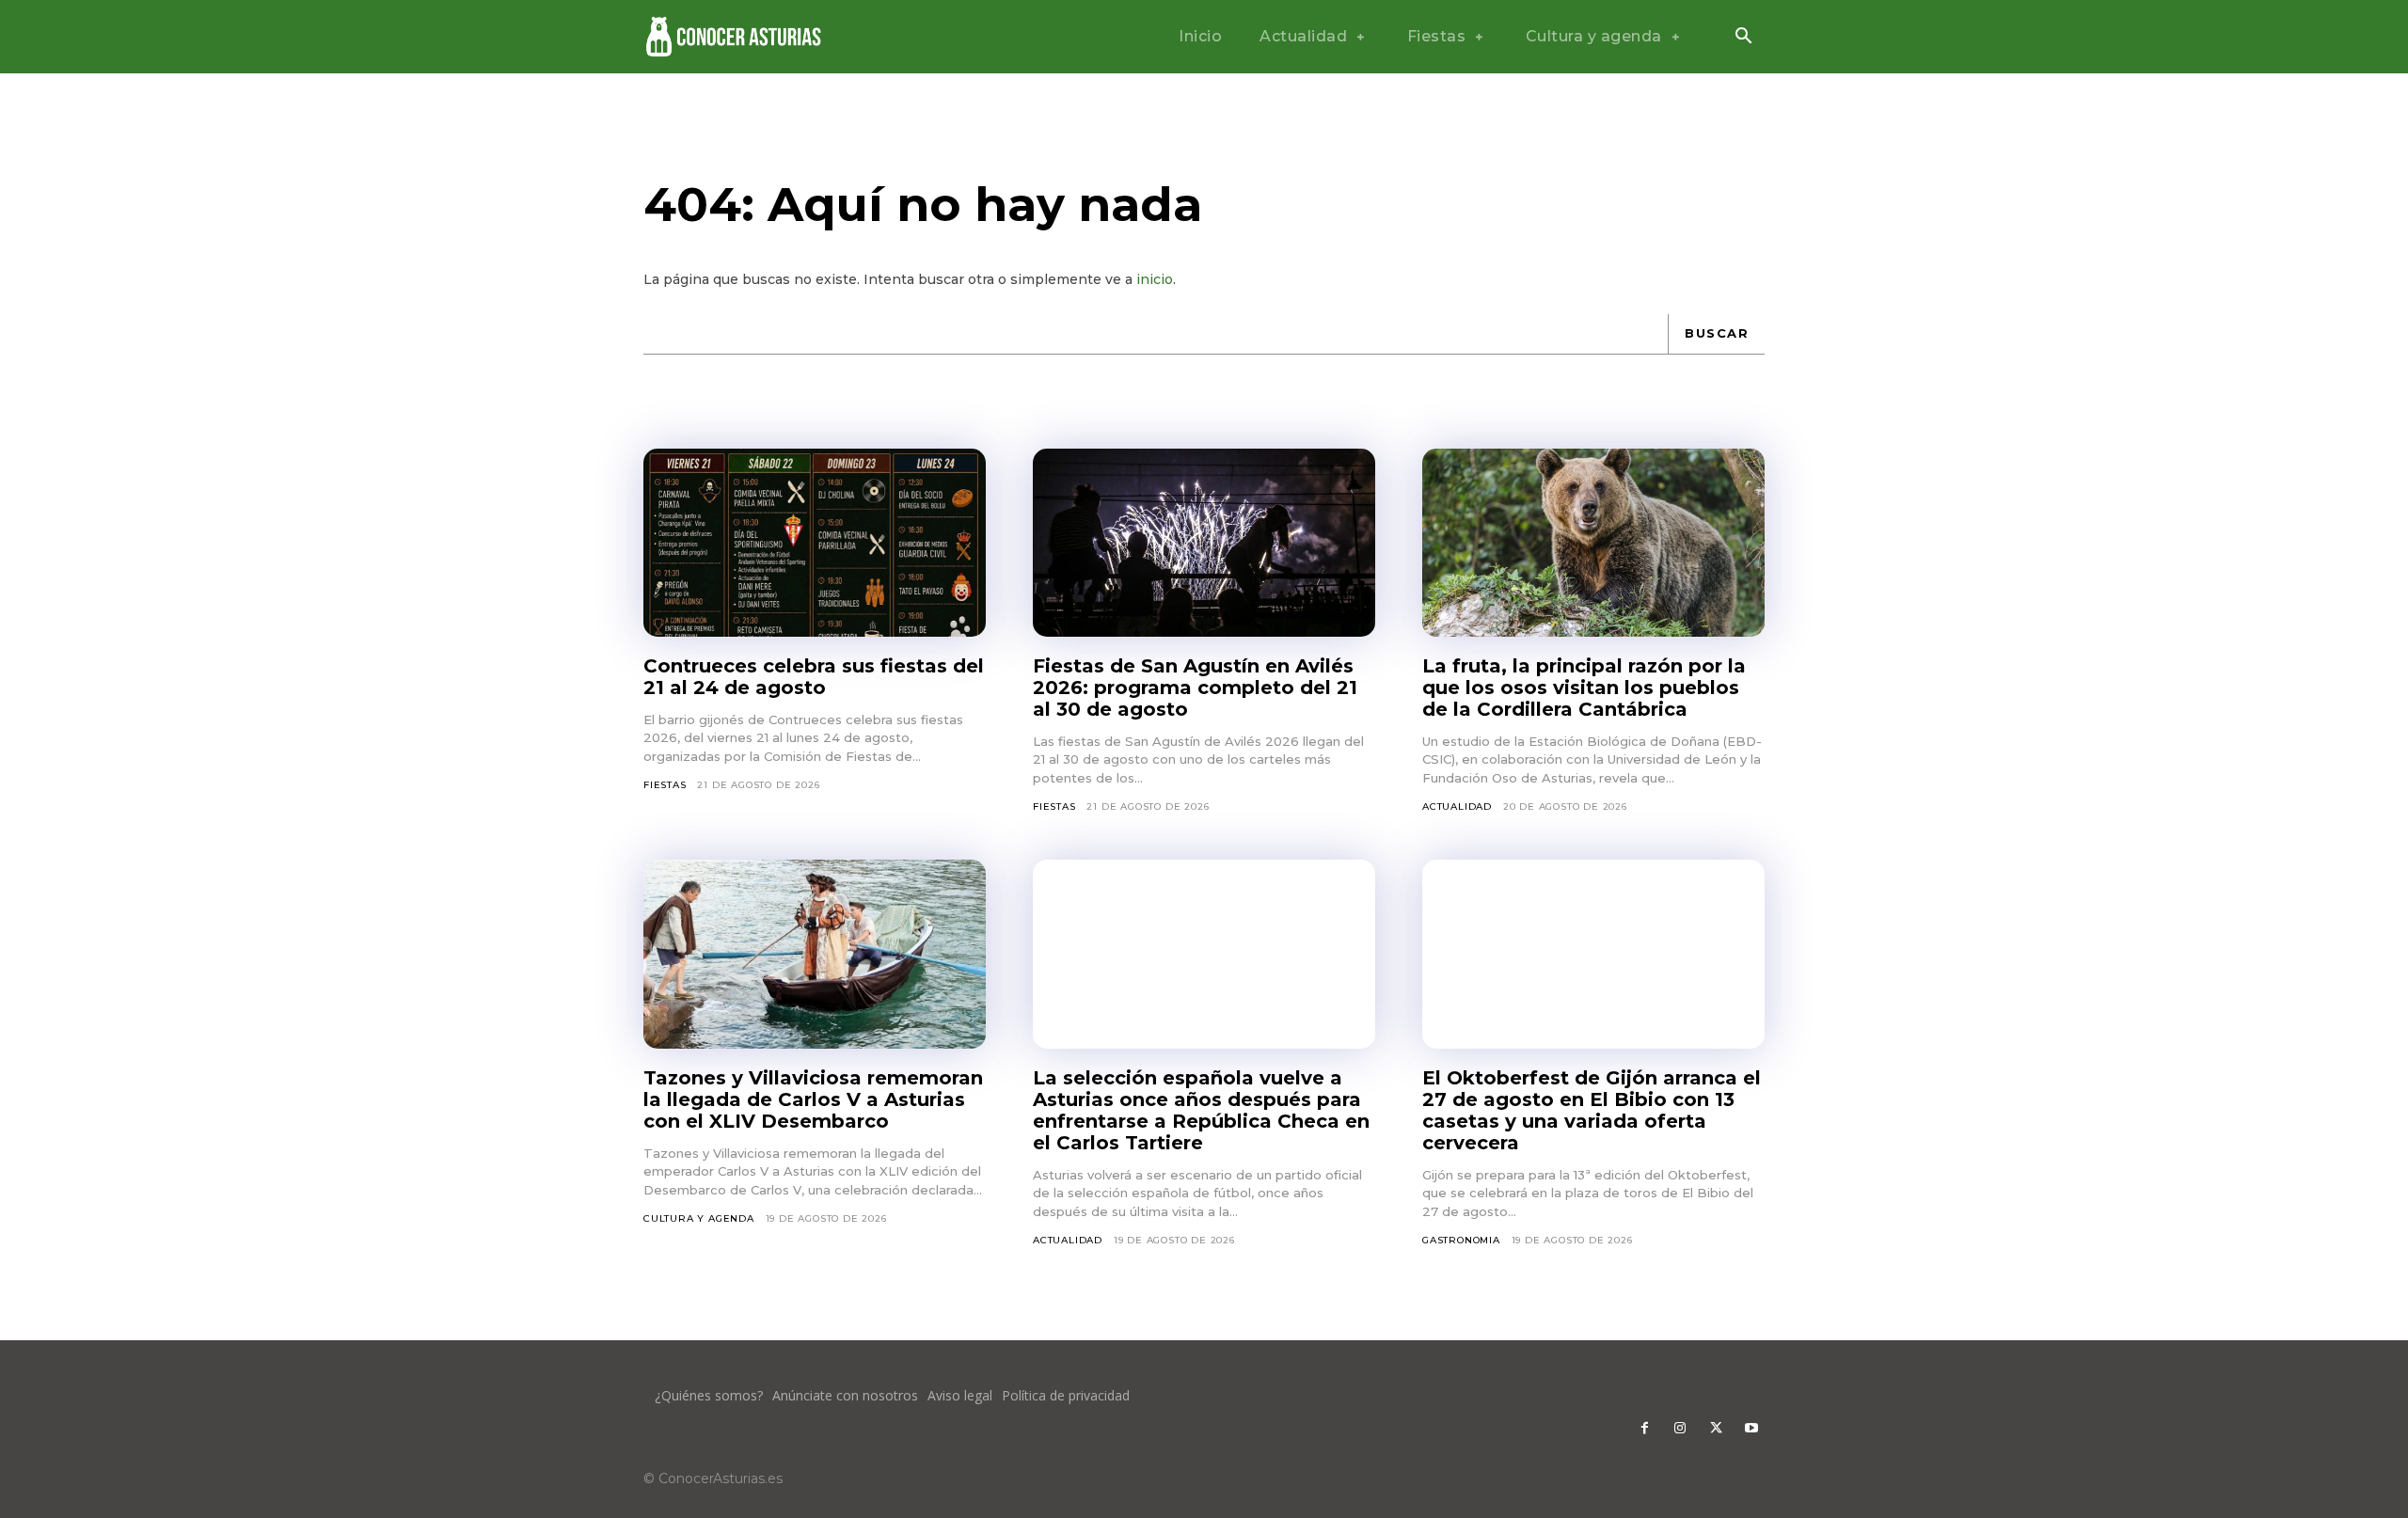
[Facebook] (1644, 1429)
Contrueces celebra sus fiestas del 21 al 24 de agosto (814, 677)
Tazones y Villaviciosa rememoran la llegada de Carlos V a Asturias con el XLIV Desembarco (813, 1099)
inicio (1155, 279)
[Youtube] (1751, 1429)
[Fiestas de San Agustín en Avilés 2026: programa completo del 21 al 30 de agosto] (1204, 543)
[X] (1716, 1429)
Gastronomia (1461, 1240)
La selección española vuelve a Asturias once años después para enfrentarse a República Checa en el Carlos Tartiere (1201, 1110)
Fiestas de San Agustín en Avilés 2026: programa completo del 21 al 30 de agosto (1195, 688)
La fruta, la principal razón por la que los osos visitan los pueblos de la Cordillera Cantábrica (1584, 688)
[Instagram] (1680, 1429)
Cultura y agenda (699, 1218)
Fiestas (665, 785)
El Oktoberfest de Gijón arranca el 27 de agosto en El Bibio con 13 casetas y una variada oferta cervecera (1592, 1110)
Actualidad (1457, 806)
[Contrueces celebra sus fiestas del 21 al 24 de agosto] (815, 543)
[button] (1743, 38)
